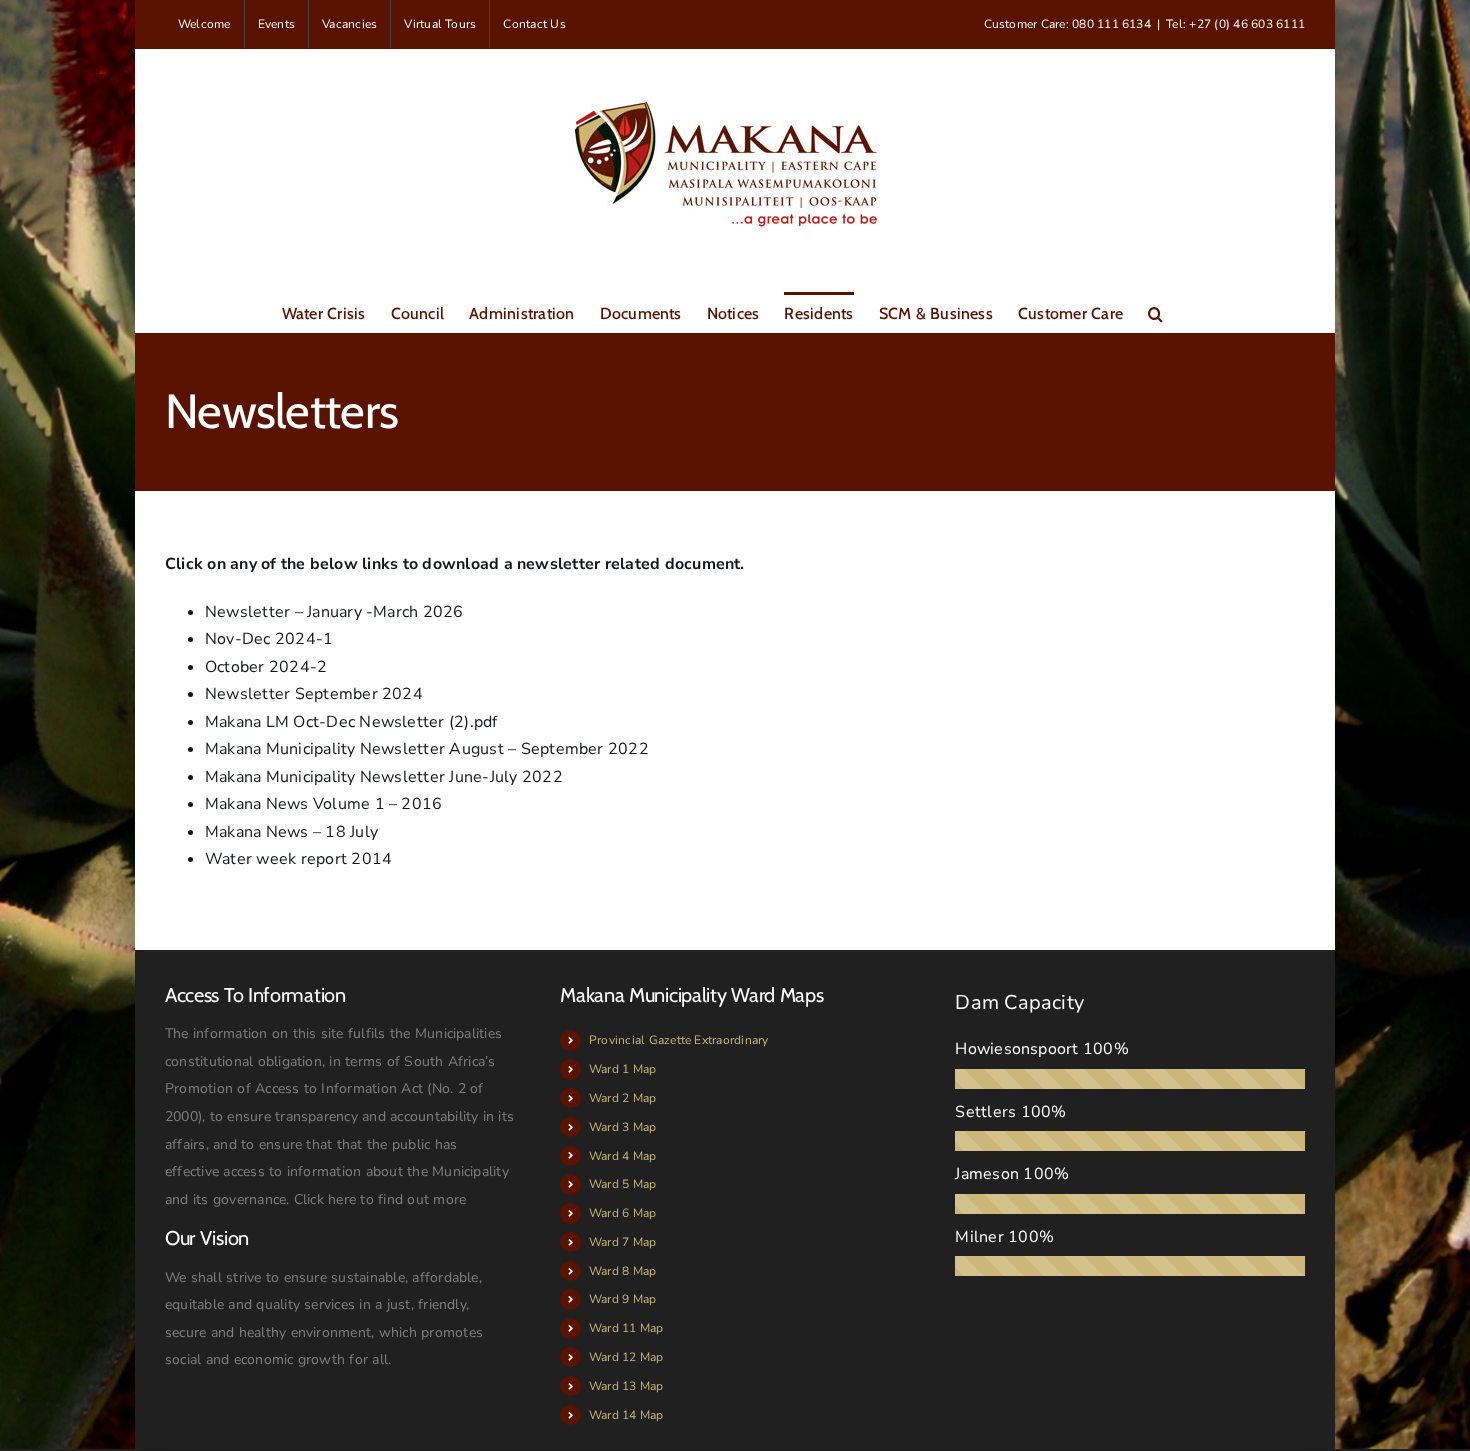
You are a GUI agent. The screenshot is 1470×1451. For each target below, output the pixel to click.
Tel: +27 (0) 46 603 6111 (1235, 24)
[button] (1155, 312)
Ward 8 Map (622, 1271)
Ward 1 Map (622, 1069)
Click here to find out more (380, 1199)
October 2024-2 (266, 667)
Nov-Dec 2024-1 (269, 639)
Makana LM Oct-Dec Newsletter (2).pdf (351, 722)
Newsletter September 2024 (314, 694)
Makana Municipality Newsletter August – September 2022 (427, 749)
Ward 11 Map (626, 1328)
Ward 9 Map (622, 1299)
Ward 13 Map (626, 1386)
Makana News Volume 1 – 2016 (323, 804)
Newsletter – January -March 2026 (334, 612)
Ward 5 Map (622, 1184)
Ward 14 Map (626, 1415)
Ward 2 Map (622, 1098)
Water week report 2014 (298, 859)
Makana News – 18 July (291, 832)
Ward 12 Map (626, 1357)
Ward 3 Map (622, 1127)
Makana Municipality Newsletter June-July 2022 (384, 777)
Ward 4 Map (622, 1156)
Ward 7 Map (622, 1242)
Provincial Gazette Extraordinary (679, 1040)
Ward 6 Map (622, 1213)
